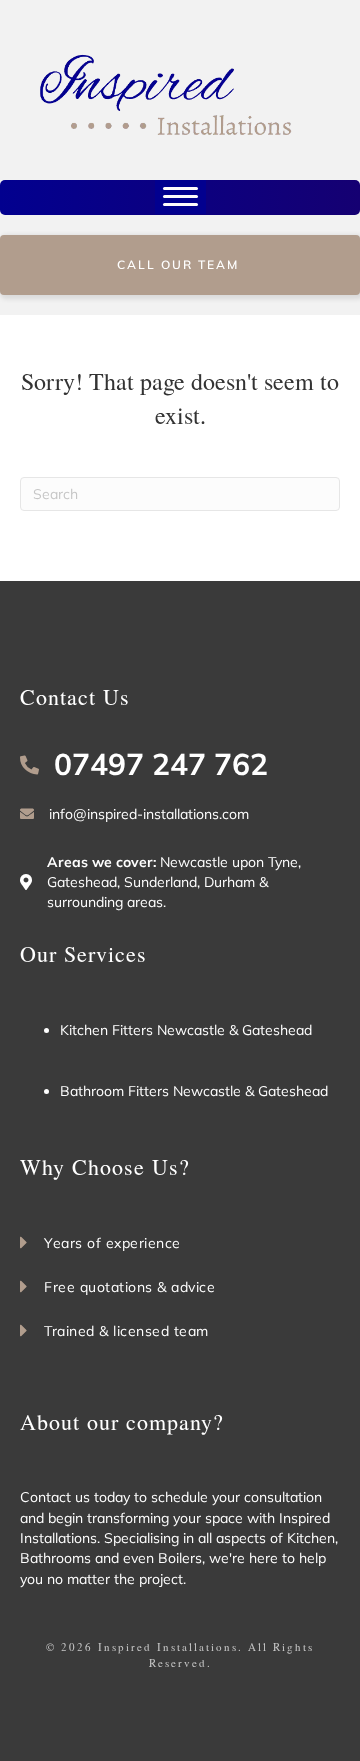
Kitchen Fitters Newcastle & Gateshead (186, 1030)
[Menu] (180, 197)
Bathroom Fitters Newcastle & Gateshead (194, 1091)
